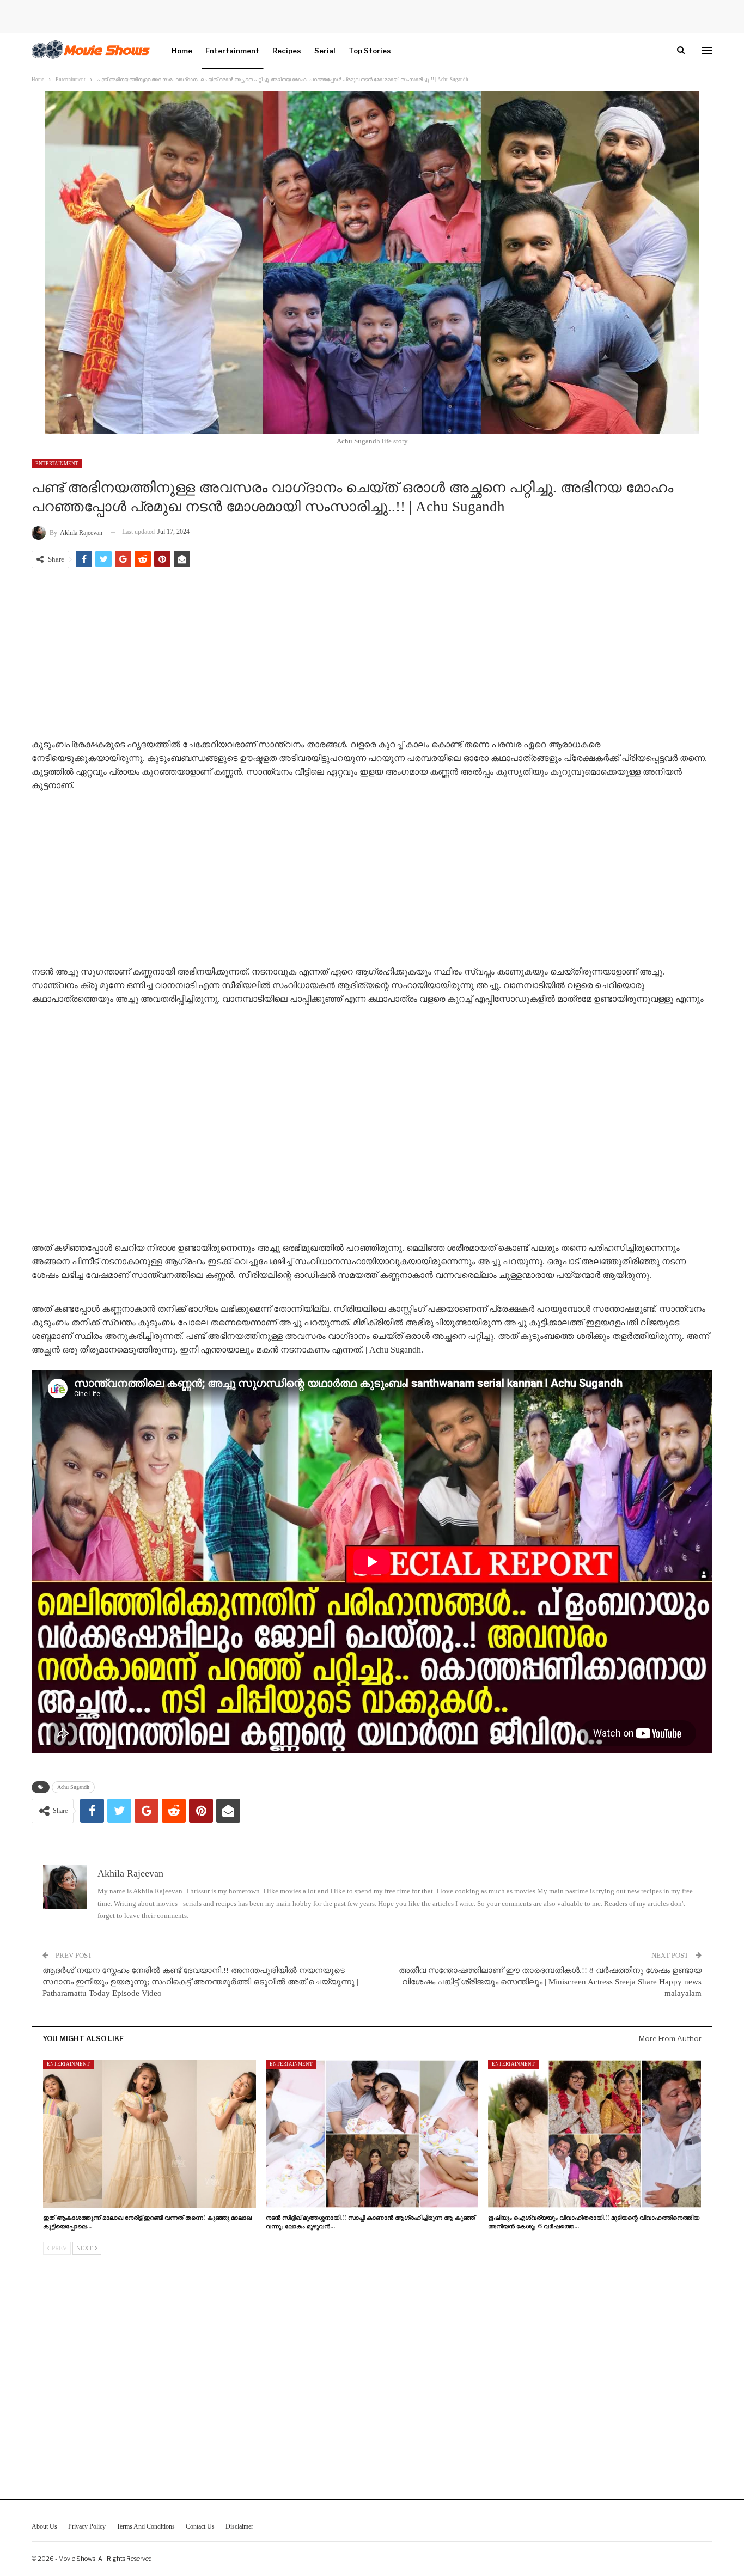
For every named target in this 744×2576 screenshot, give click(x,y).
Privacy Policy (87, 2526)
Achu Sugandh (73, 1787)
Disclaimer (239, 2526)
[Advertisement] (372, 655)
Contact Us (200, 2526)
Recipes (287, 51)
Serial (325, 51)
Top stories (370, 51)
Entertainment (232, 51)
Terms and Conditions (146, 2526)
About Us (44, 2526)
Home (182, 51)
